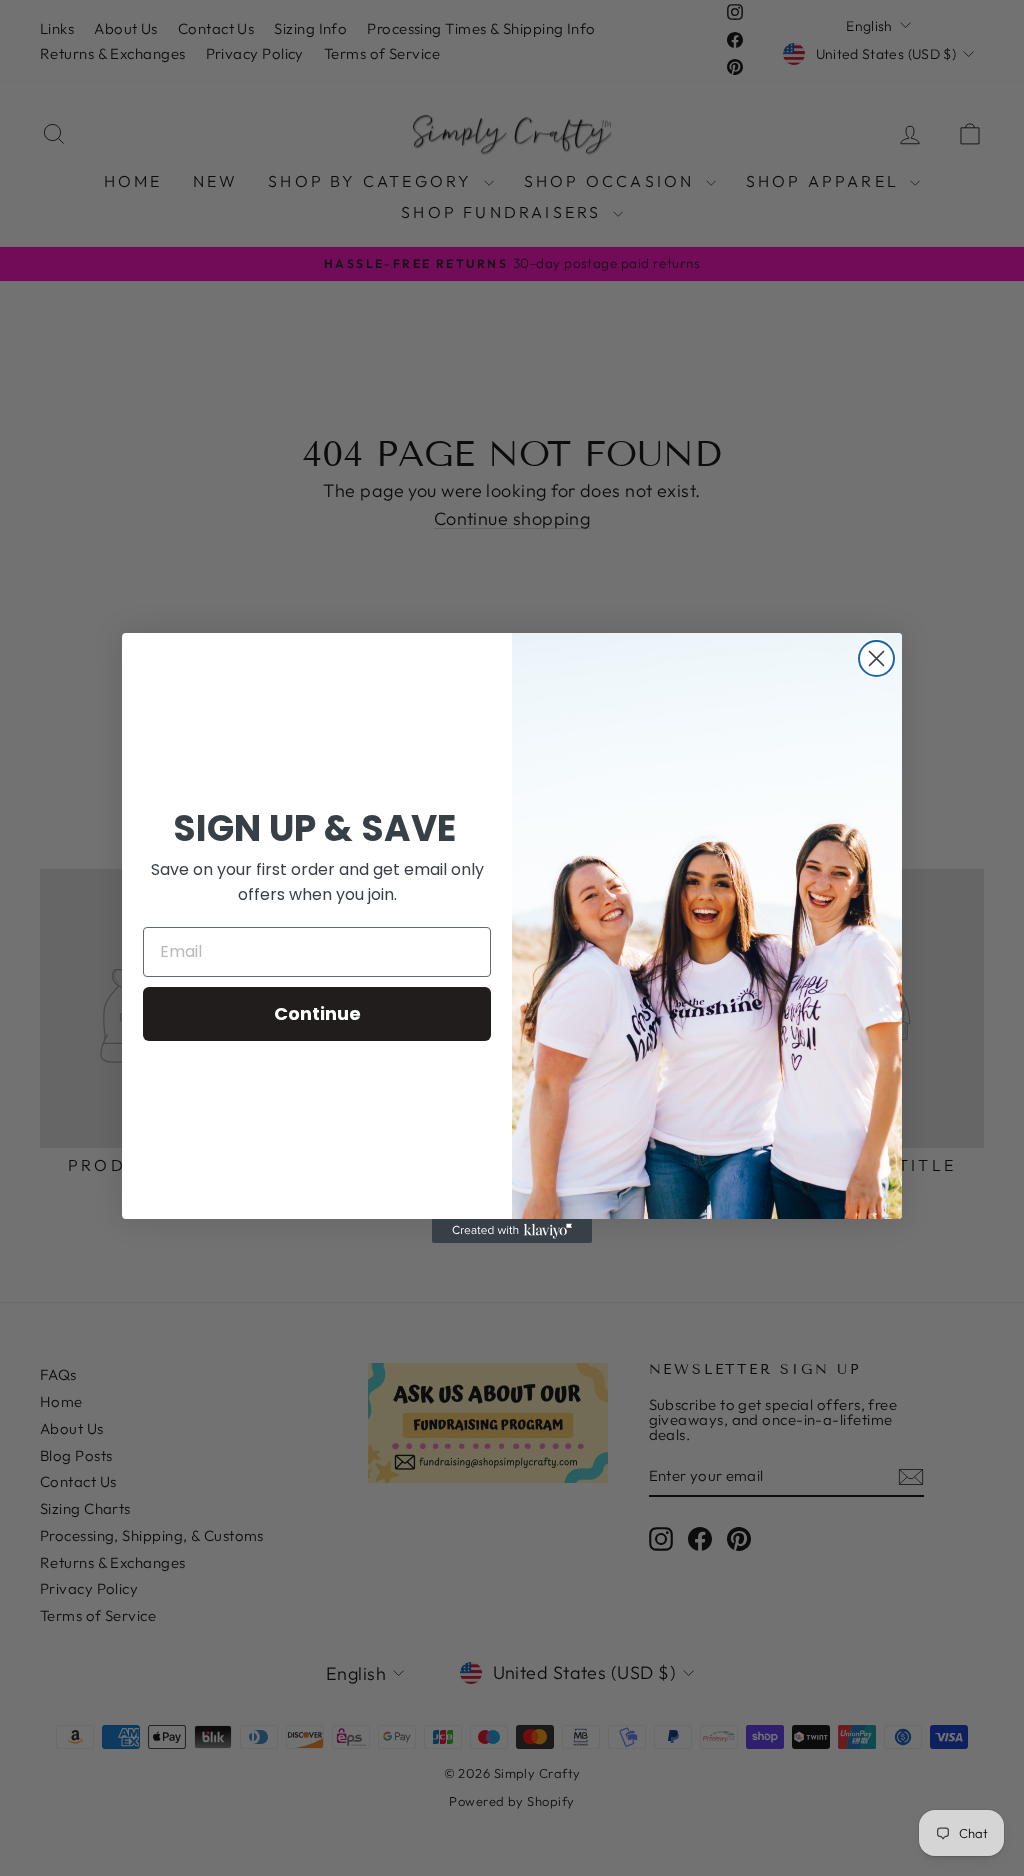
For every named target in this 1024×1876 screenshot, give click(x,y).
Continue (317, 1013)
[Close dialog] (876, 658)
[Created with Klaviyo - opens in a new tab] (512, 1231)
